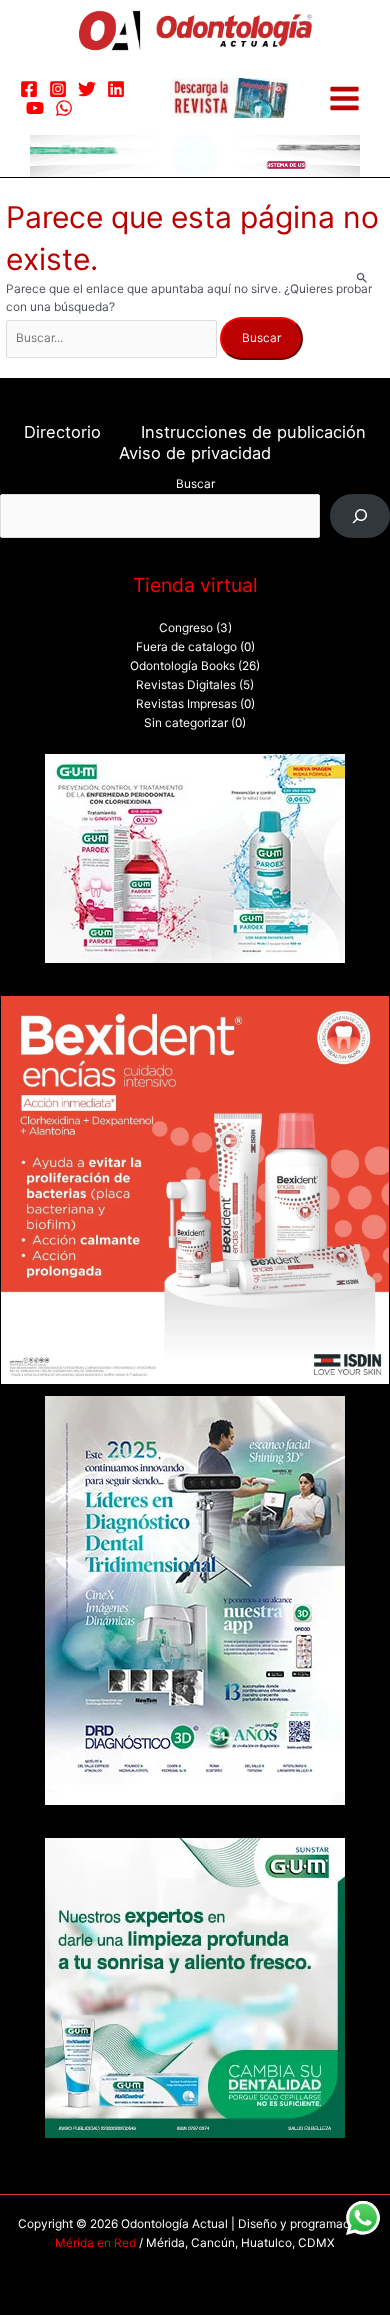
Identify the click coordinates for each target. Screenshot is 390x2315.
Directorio (62, 432)
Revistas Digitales (186, 685)
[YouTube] (35, 108)
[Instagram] (58, 89)
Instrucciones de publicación (253, 432)
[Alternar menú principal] (344, 98)
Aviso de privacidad (195, 453)
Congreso (186, 628)
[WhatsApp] (64, 108)
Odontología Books (182, 666)
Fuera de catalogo (186, 647)
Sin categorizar (186, 723)
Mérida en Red (95, 2243)
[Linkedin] (116, 89)
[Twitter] (87, 89)
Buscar (195, 484)
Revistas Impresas (186, 704)
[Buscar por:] (113, 338)
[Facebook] (29, 89)
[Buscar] (360, 516)
